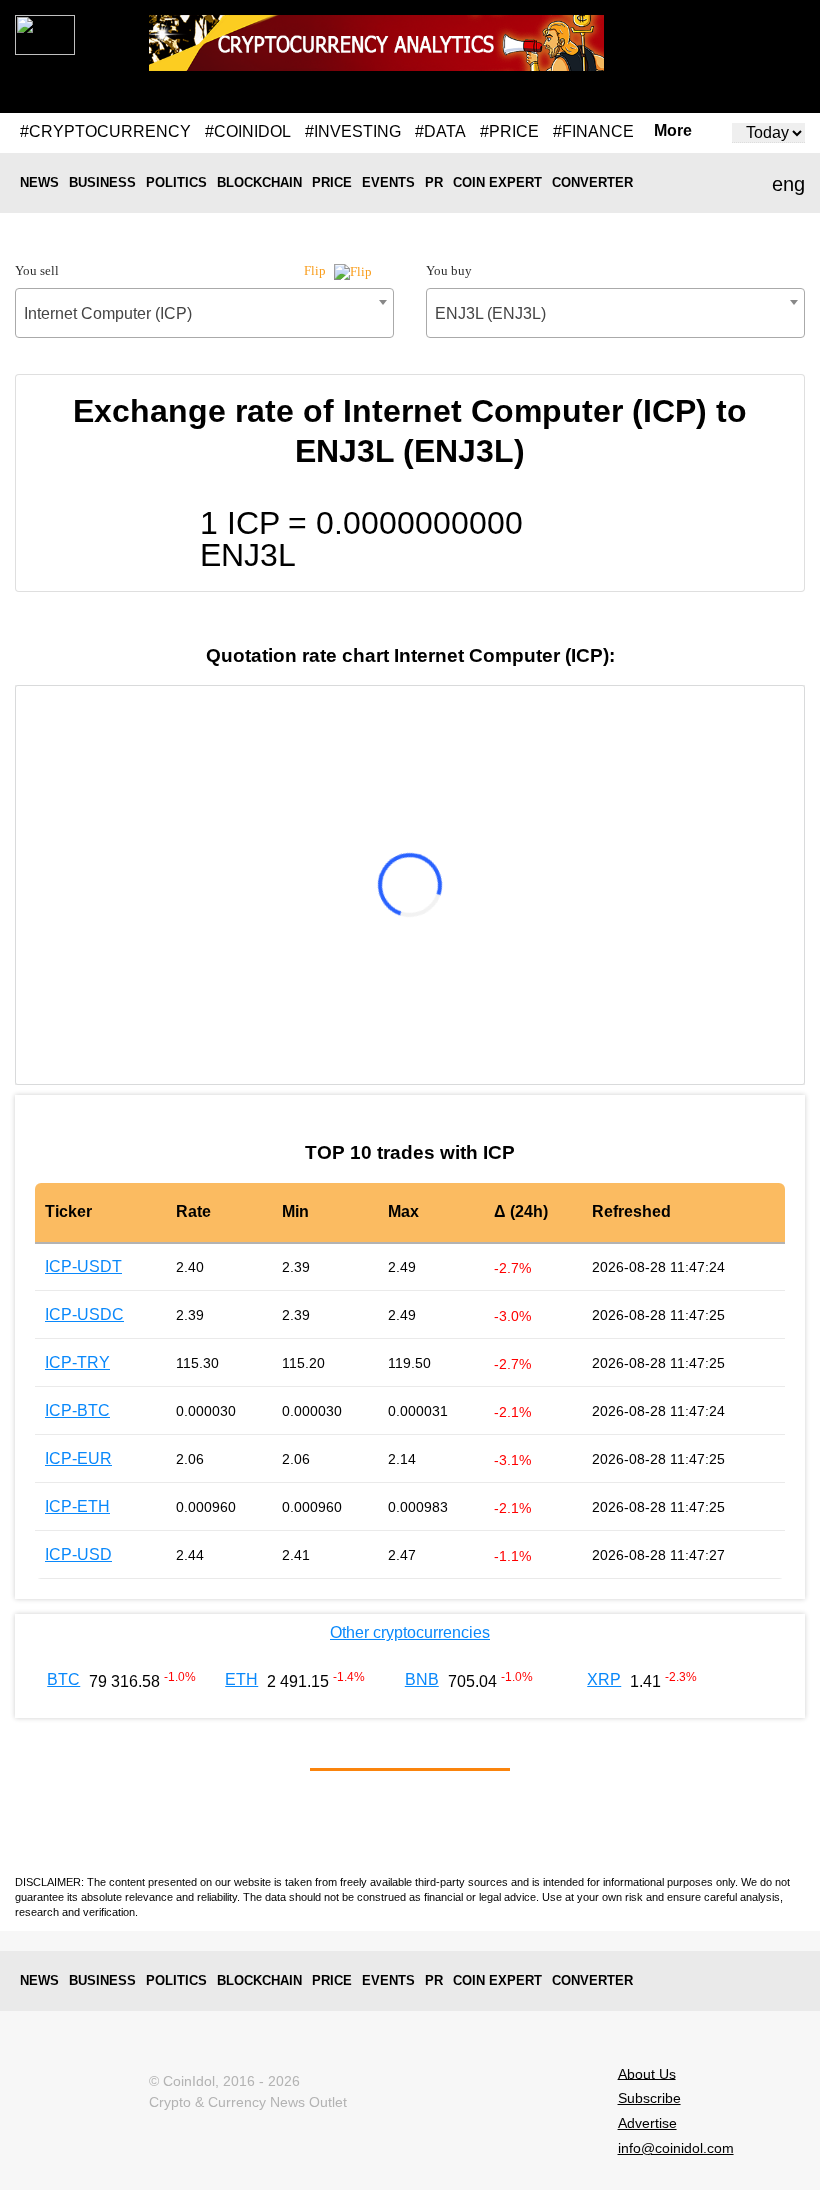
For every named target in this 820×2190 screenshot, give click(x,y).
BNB (422, 1679)
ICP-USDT (83, 1266)
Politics (176, 182)
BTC (63, 1679)
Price (332, 182)
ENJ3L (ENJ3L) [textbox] (490, 313)
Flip (316, 270)
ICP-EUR (78, 1458)
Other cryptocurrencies (410, 1632)
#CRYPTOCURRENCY (105, 131)
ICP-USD (78, 1554)
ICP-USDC (84, 1314)
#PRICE (509, 131)
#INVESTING (353, 131)
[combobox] (204, 313)
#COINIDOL (248, 131)
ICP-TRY (77, 1362)
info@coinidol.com (676, 2148)
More (673, 131)
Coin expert (497, 182)
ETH (241, 1679)
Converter (592, 182)
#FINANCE (593, 131)
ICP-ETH (77, 1506)
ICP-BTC (77, 1410)
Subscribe (649, 2098)
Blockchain (259, 182)
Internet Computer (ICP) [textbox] (108, 313)
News (39, 182)
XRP (604, 1679)
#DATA (440, 131)
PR (434, 182)
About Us (647, 2073)
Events (388, 182)
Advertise (647, 2123)
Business (102, 182)
